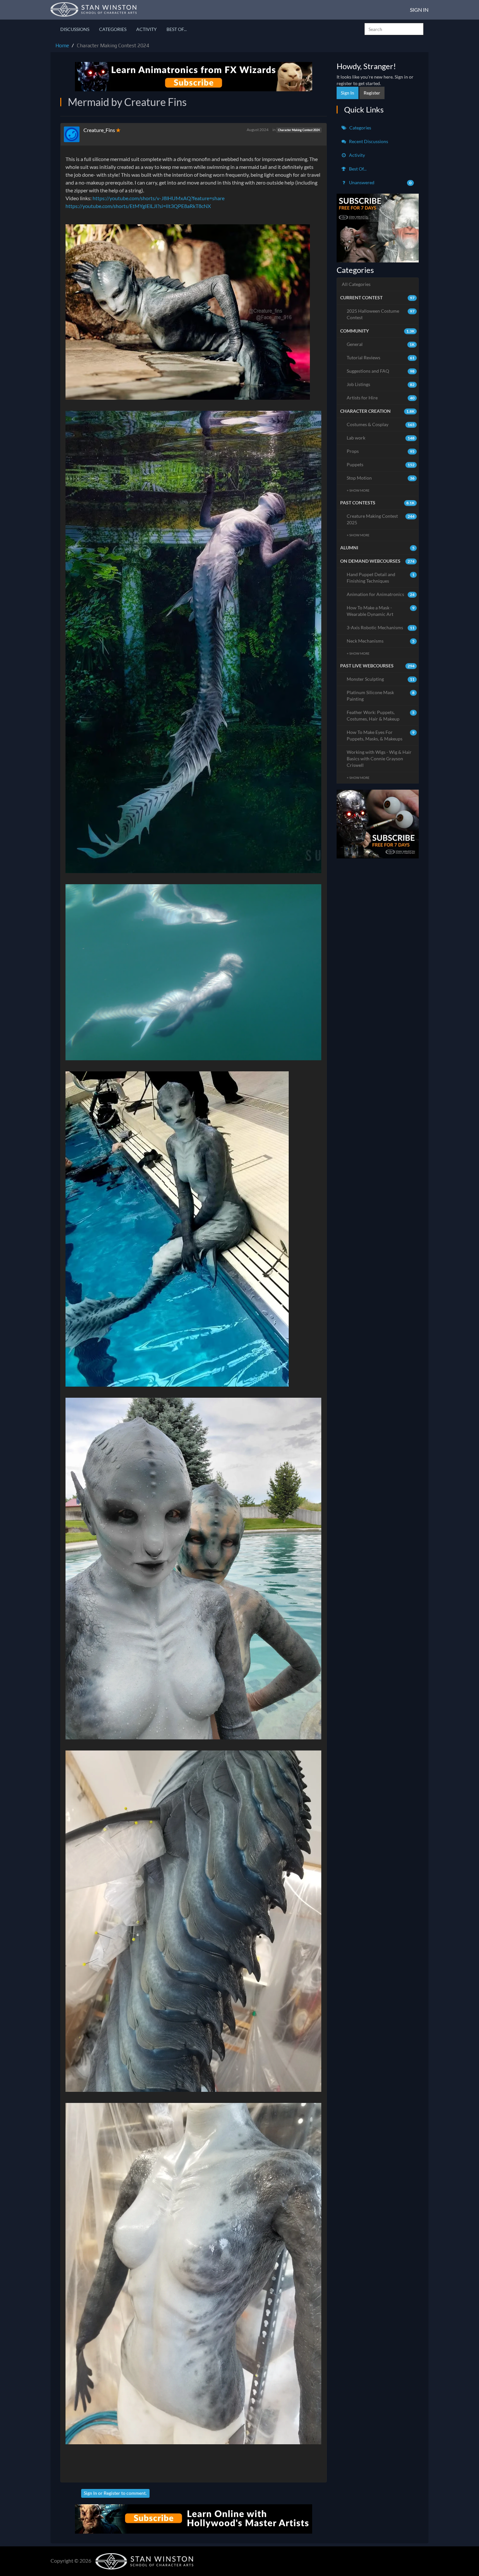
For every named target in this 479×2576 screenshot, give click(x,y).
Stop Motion (381, 478)
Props (381, 451)
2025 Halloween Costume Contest (381, 314)
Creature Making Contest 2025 (381, 519)
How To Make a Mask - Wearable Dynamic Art (381, 611)
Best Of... (177, 29)
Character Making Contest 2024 (299, 130)
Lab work (381, 438)
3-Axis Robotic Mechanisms (381, 627)
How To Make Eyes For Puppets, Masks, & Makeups (381, 735)
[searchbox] (394, 29)
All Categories (356, 284)
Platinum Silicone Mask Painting (381, 696)
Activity (146, 29)
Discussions (75, 29)
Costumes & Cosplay (381, 424)
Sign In (419, 10)
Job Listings (381, 384)
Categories (113, 29)
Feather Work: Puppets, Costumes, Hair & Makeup (381, 715)
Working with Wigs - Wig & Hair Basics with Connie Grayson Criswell (379, 759)
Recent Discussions (368, 141)
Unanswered (380, 182)
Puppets (381, 464)
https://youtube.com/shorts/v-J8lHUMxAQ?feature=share (159, 198)
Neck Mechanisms (381, 641)
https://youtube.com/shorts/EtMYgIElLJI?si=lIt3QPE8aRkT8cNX (138, 206)
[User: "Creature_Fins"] (74, 134)
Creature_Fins (99, 130)
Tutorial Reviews (381, 357)
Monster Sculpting (381, 679)
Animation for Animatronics (381, 594)
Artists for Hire (381, 398)
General (381, 344)
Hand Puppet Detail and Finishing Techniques (381, 578)
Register (112, 2493)
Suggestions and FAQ (381, 371)
